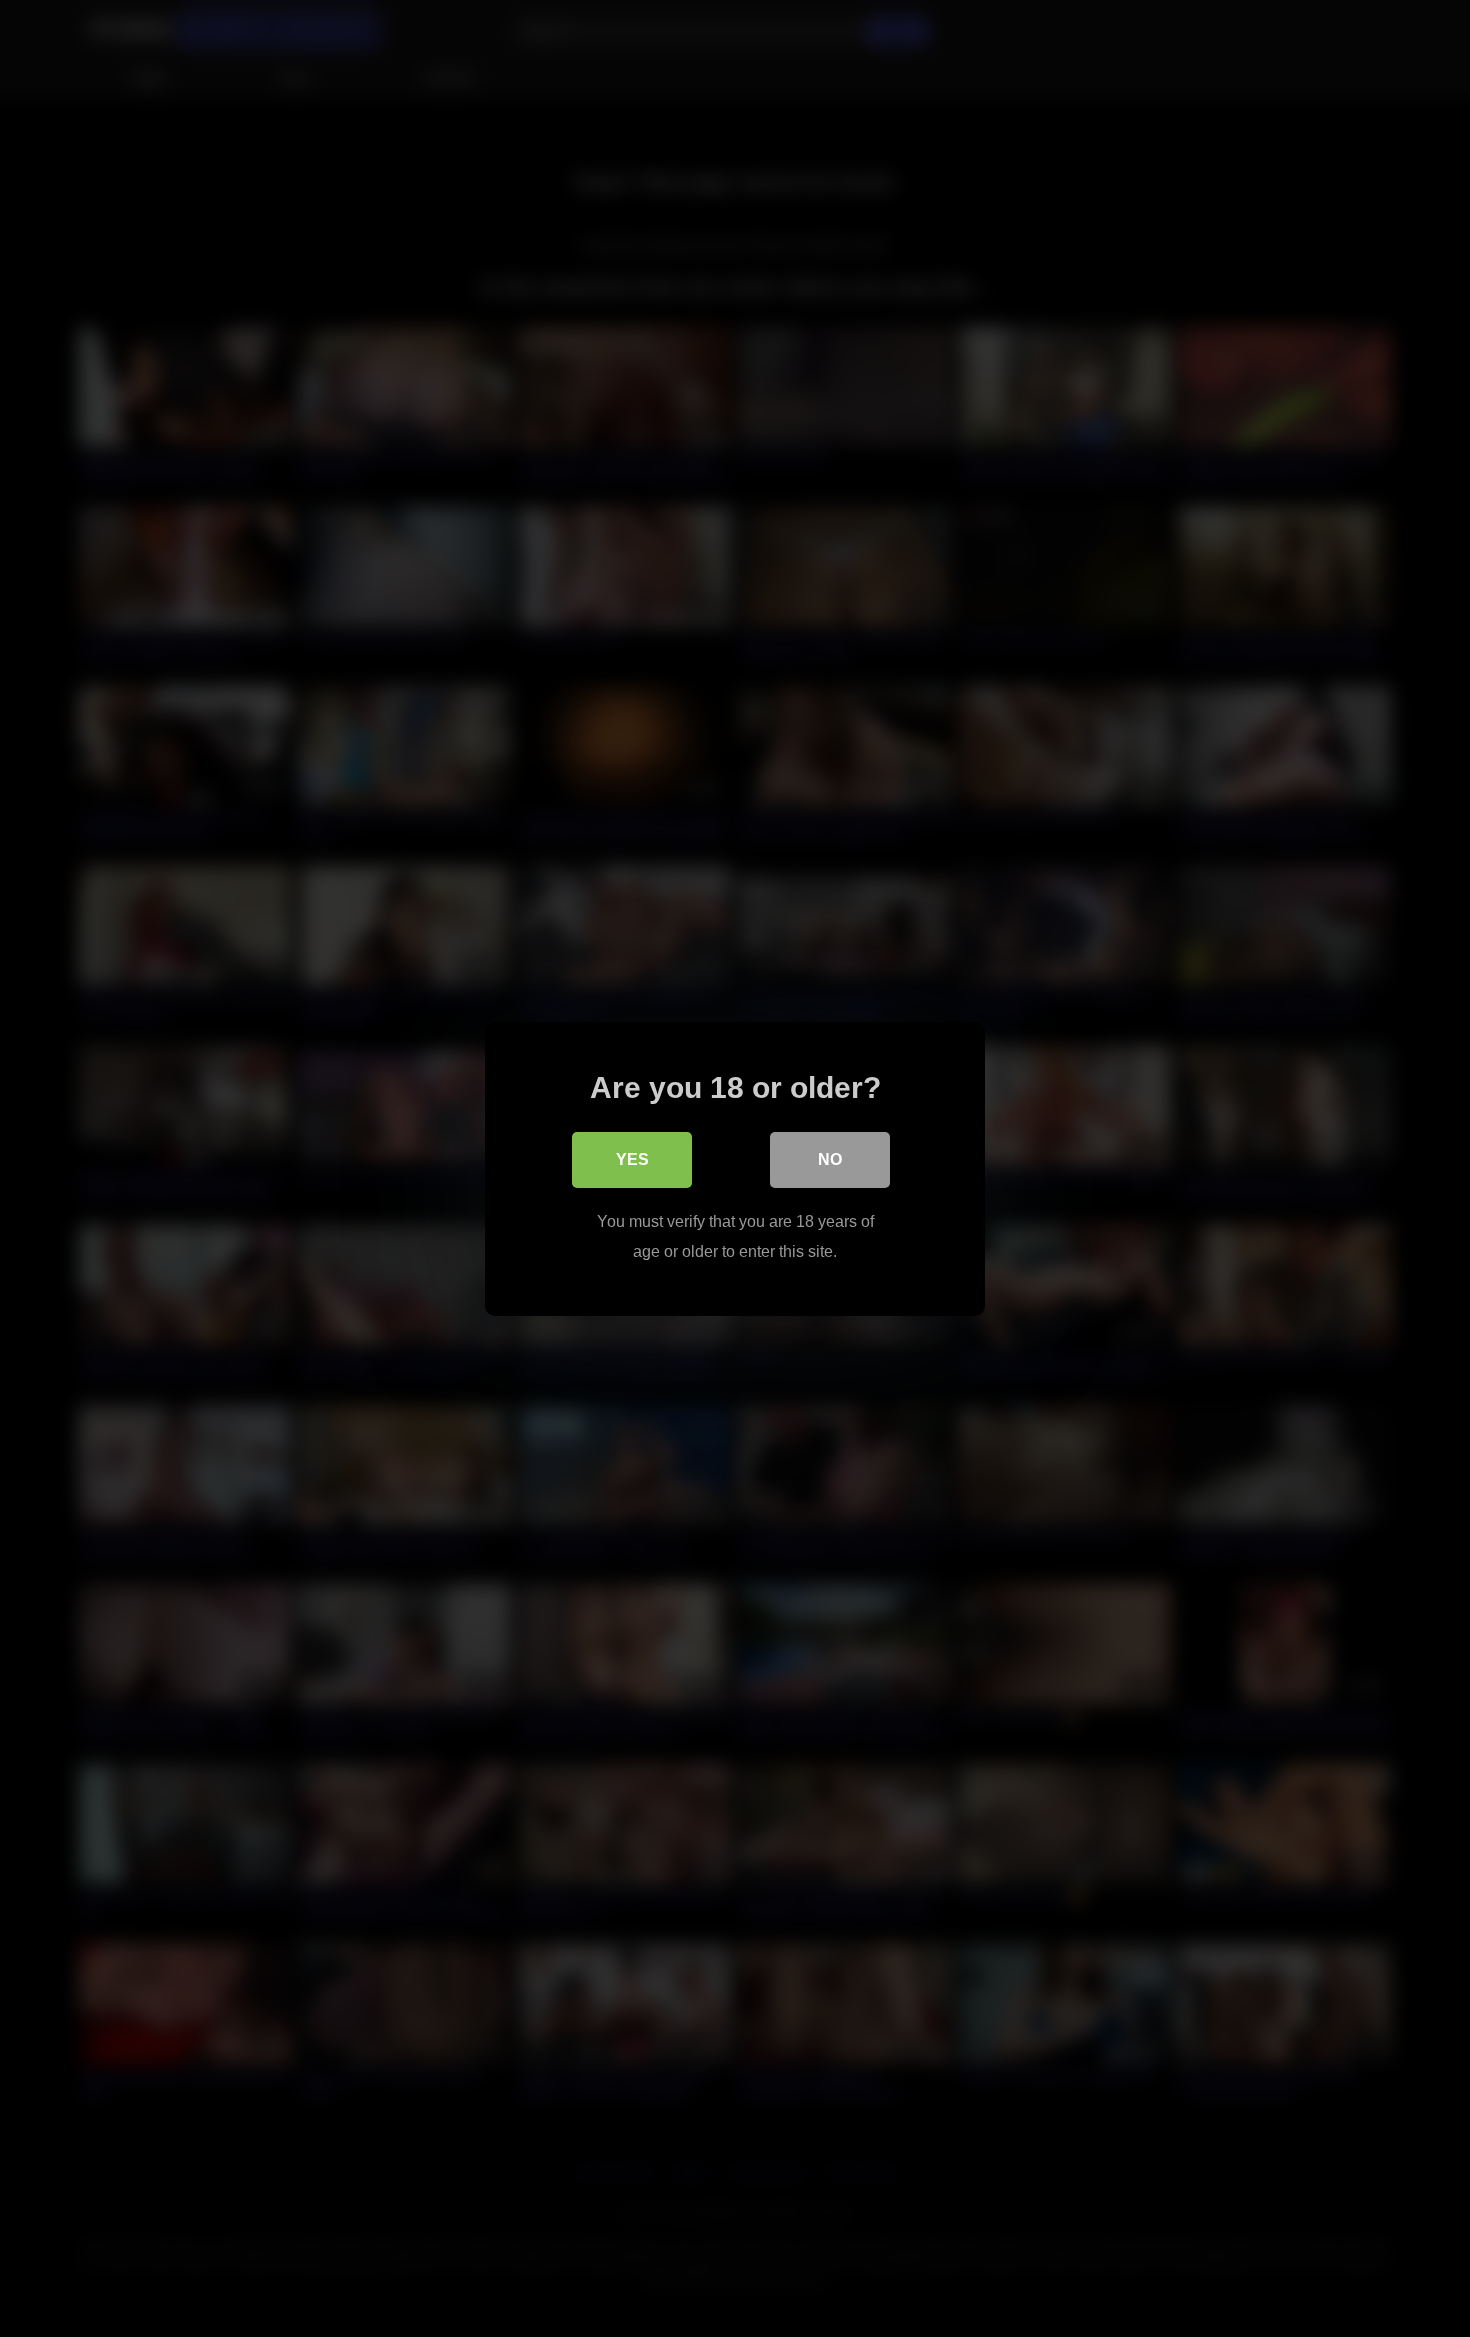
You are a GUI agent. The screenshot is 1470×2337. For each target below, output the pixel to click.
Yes (632, 1158)
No (830, 1158)
